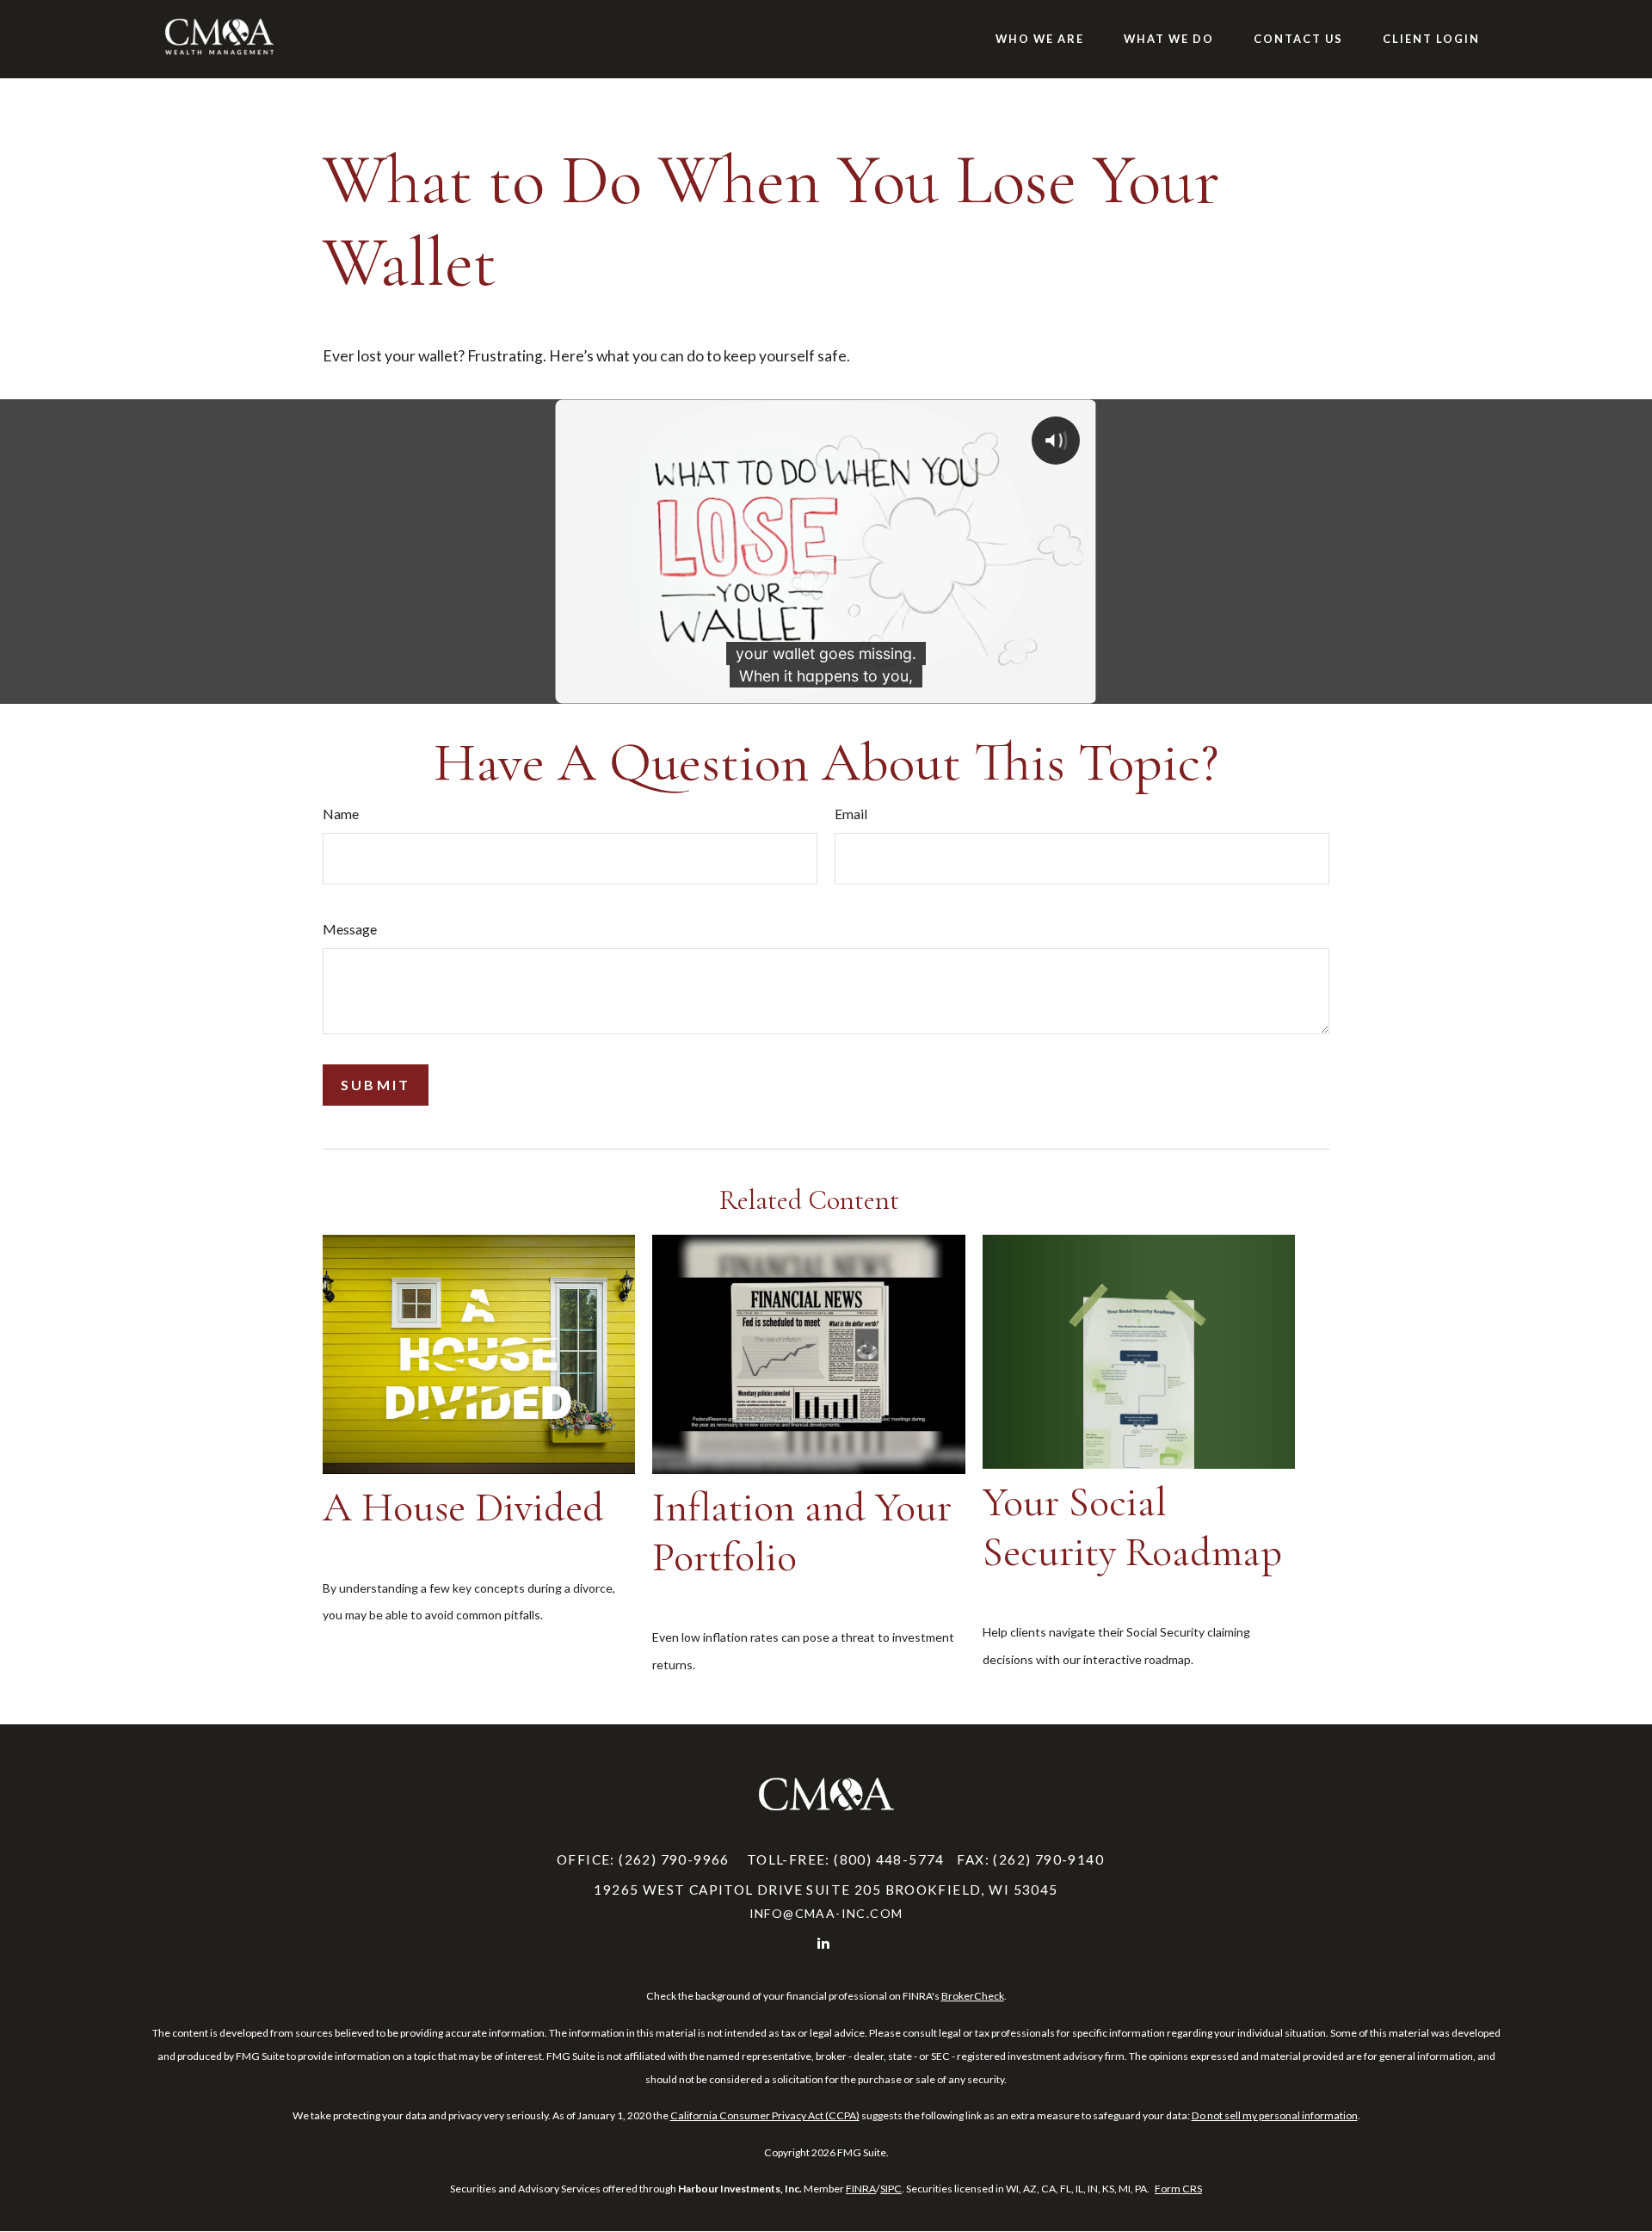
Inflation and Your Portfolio (802, 1532)
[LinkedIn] (825, 1942)
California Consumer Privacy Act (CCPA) (765, 2115)
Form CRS (1178, 2189)
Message (350, 929)
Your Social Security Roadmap (1132, 1527)
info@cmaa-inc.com (826, 1913)
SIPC (891, 2189)
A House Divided (463, 1508)
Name (341, 814)
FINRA (861, 2189)
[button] (1040, 39)
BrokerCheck (973, 1996)
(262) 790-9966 (674, 1859)
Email (851, 814)
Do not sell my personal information (1275, 2115)
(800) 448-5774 (889, 1859)
